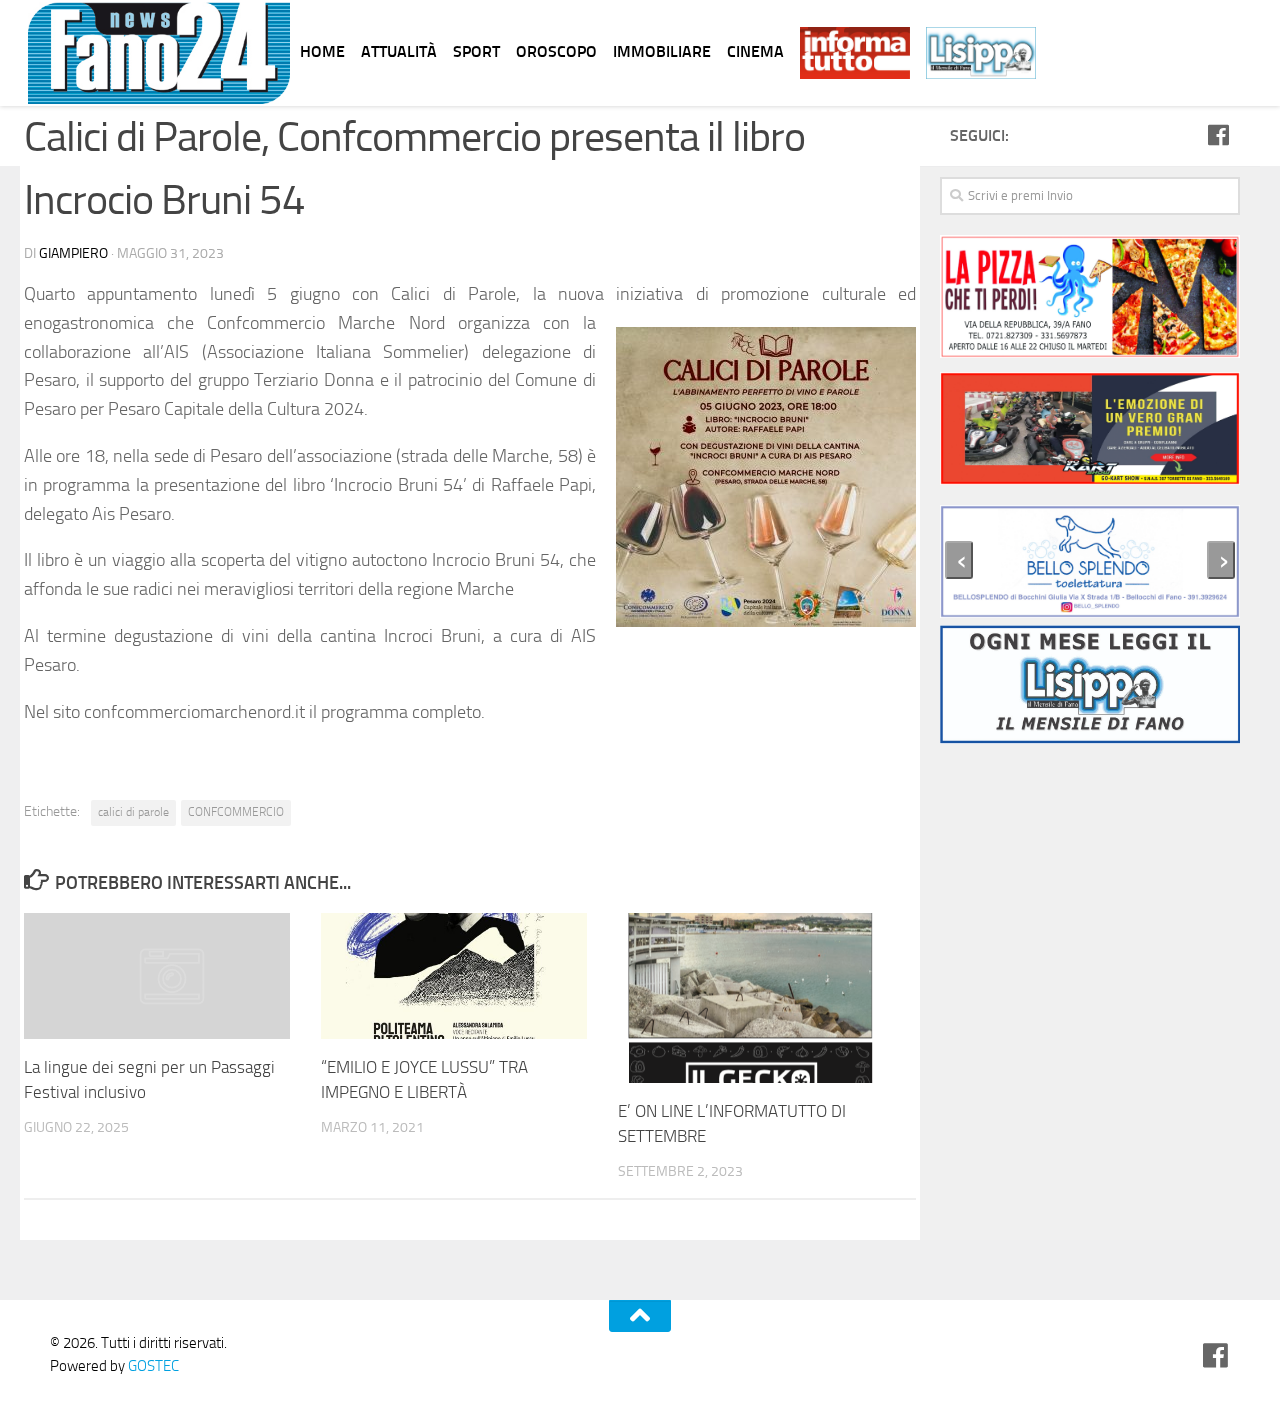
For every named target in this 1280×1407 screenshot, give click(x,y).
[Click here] (1090, 432)
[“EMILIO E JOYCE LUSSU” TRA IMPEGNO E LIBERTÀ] (469, 976)
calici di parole (133, 812)
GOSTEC (152, 1366)
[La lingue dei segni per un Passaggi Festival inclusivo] (172, 976)
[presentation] (959, 560)
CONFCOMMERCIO (236, 812)
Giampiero (73, 253)
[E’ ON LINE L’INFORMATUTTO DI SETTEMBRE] (766, 998)
